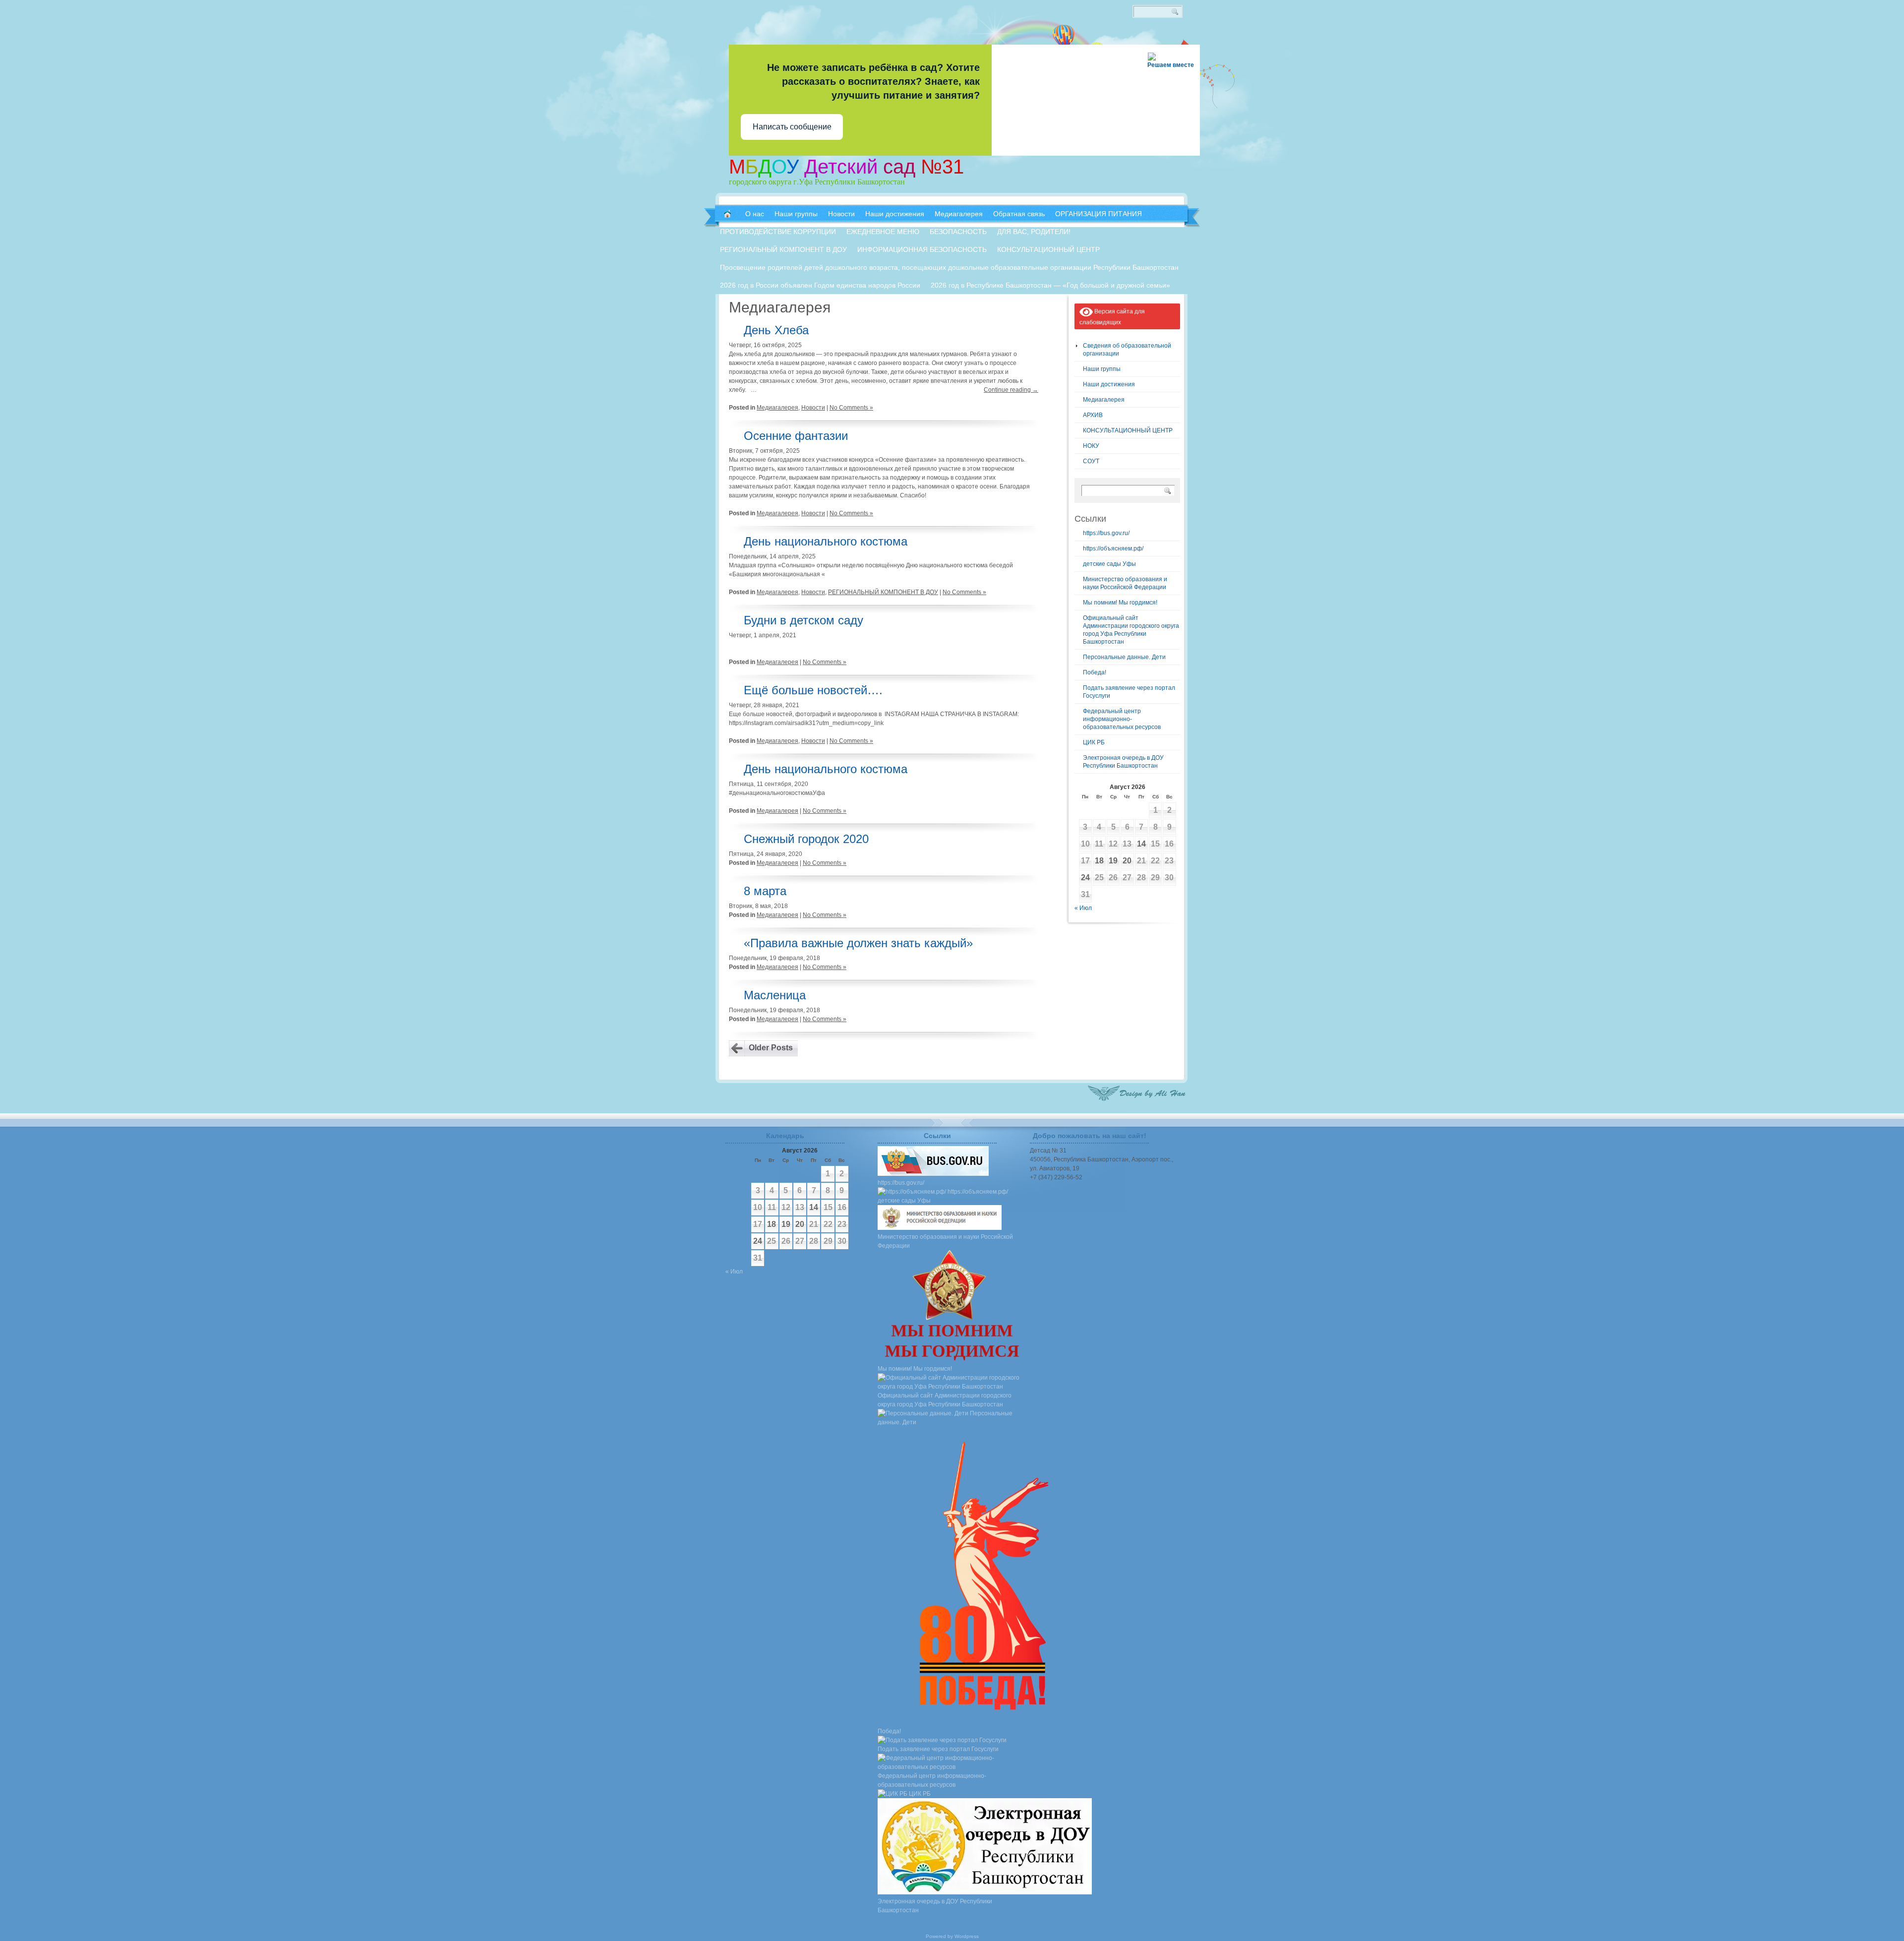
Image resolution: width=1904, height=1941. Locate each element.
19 (1113, 861)
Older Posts (771, 1048)
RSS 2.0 (1185, 50)
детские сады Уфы (1109, 564)
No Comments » (851, 408)
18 (1099, 861)
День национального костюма (826, 541)
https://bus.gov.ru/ (1106, 533)
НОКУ (1091, 446)
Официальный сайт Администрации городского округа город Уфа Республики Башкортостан (945, 1400)
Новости (813, 408)
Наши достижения (1109, 384)
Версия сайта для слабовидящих (1112, 317)
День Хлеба (776, 330)
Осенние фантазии (796, 436)
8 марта (765, 891)
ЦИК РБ (1094, 742)
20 (1127, 861)
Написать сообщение (792, 127)
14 (1141, 844)
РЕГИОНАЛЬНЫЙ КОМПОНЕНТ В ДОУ (883, 592)
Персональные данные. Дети (1124, 657)
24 (1085, 878)
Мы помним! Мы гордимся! (1120, 603)
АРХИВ (1093, 415)
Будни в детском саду (803, 620)
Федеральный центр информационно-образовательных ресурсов (1122, 719)
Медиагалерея (777, 408)
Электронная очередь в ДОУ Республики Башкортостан (935, 1906)
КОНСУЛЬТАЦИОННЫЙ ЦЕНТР (1128, 430)
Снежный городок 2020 (806, 839)
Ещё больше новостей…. (813, 690)
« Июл (1083, 908)
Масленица (775, 995)
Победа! (1095, 672)
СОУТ (1091, 461)
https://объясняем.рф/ (1113, 548)
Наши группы (1102, 369)
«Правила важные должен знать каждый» (858, 943)
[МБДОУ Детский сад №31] (727, 214)
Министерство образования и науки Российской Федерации (945, 1241)
